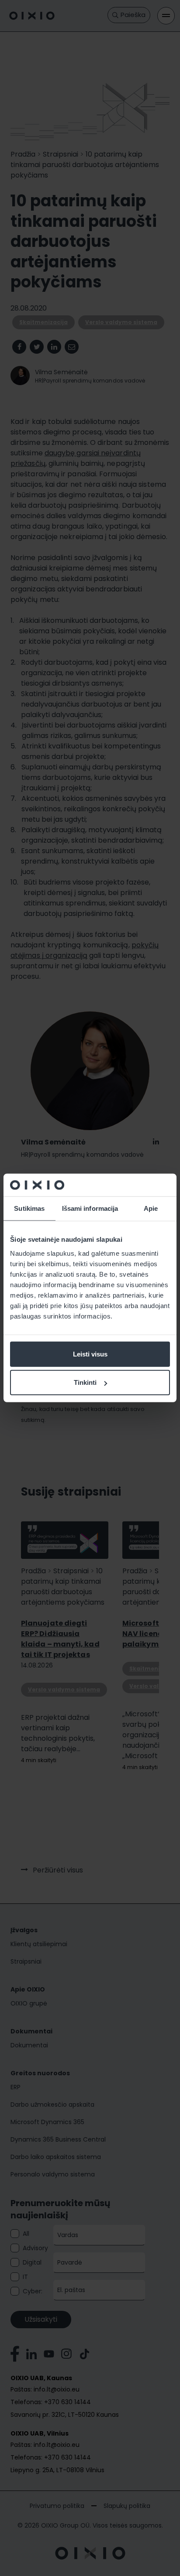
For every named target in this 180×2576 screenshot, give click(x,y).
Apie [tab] (151, 1208)
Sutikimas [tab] (29, 1208)
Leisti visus (90, 1354)
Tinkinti (85, 1382)
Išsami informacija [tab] (90, 1208)
